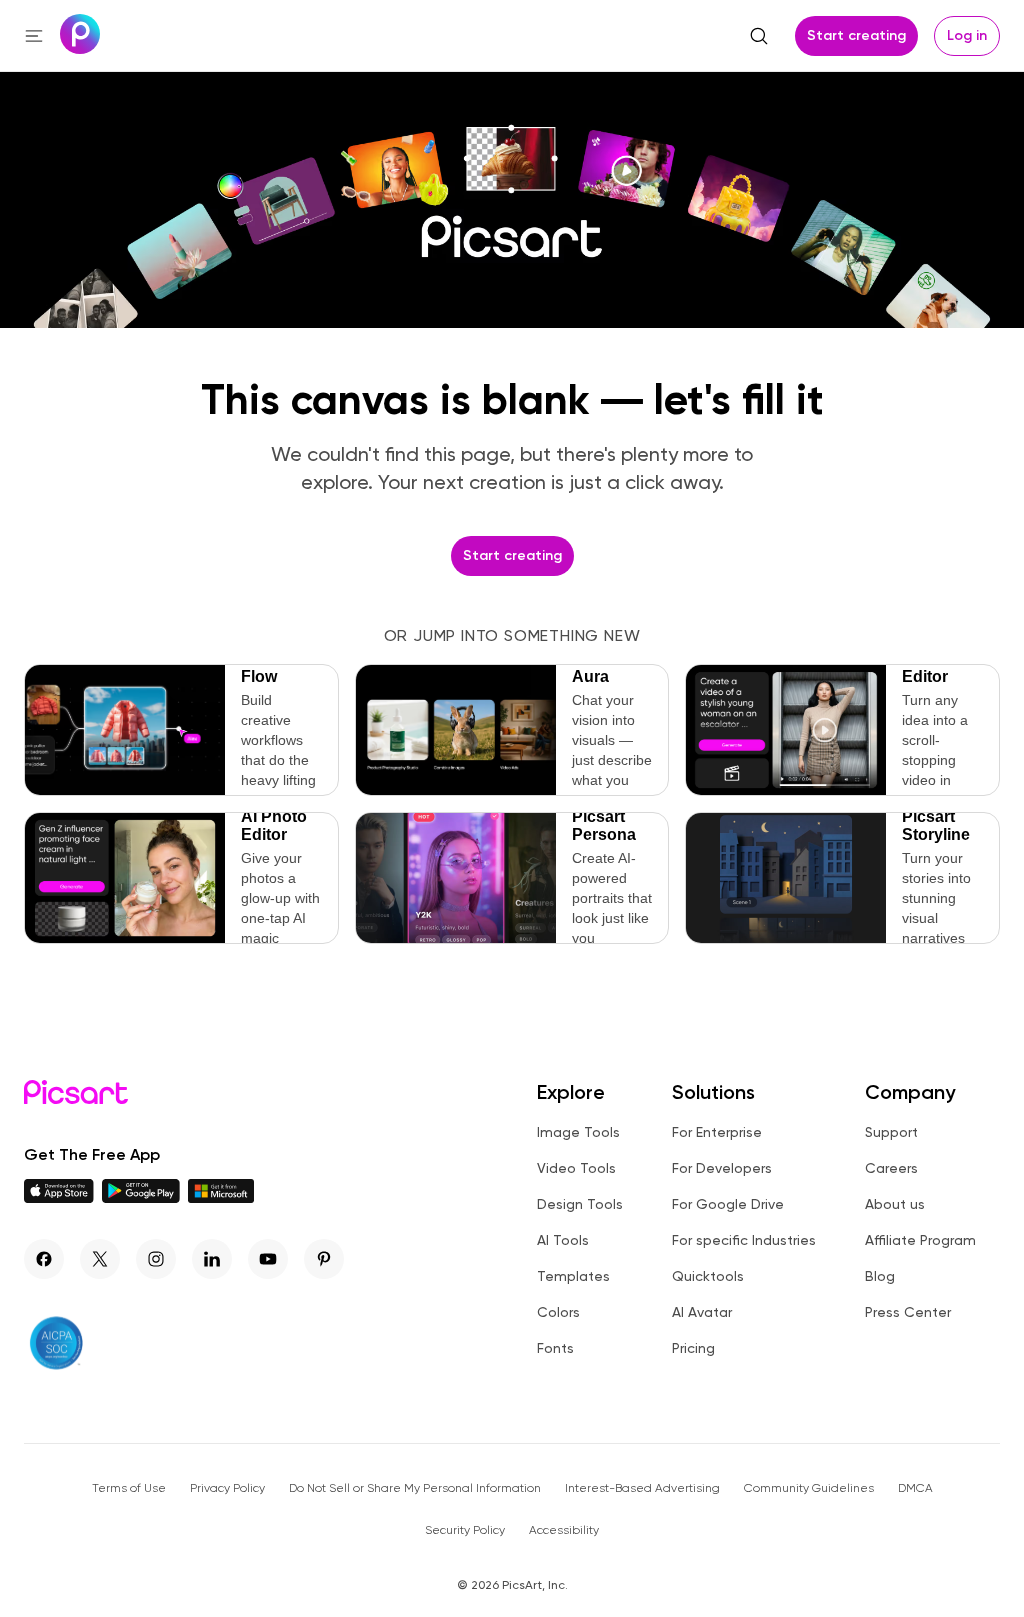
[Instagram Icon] (156, 1259)
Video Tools (576, 1168)
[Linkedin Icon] (212, 1259)
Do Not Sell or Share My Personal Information (415, 1488)
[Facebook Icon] (44, 1259)
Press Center (908, 1312)
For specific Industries (744, 1240)
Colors (558, 1312)
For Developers (722, 1168)
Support (891, 1132)
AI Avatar (702, 1312)
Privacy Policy (227, 1488)
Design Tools (580, 1204)
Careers (891, 1168)
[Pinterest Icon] (324, 1259)
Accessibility (564, 1530)
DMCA (915, 1488)
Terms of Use (129, 1488)
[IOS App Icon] (59, 1197)
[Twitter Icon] (100, 1259)
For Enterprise (717, 1132)
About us (895, 1204)
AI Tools (563, 1240)
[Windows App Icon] (221, 1197)
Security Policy (465, 1530)
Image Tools (578, 1132)
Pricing (693, 1348)
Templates (573, 1276)
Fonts (555, 1348)
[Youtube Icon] (268, 1259)
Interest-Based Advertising (642, 1488)
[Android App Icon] (141, 1197)
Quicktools (708, 1276)
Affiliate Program (920, 1240)
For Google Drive (728, 1204)
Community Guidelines (809, 1488)
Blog (880, 1276)
